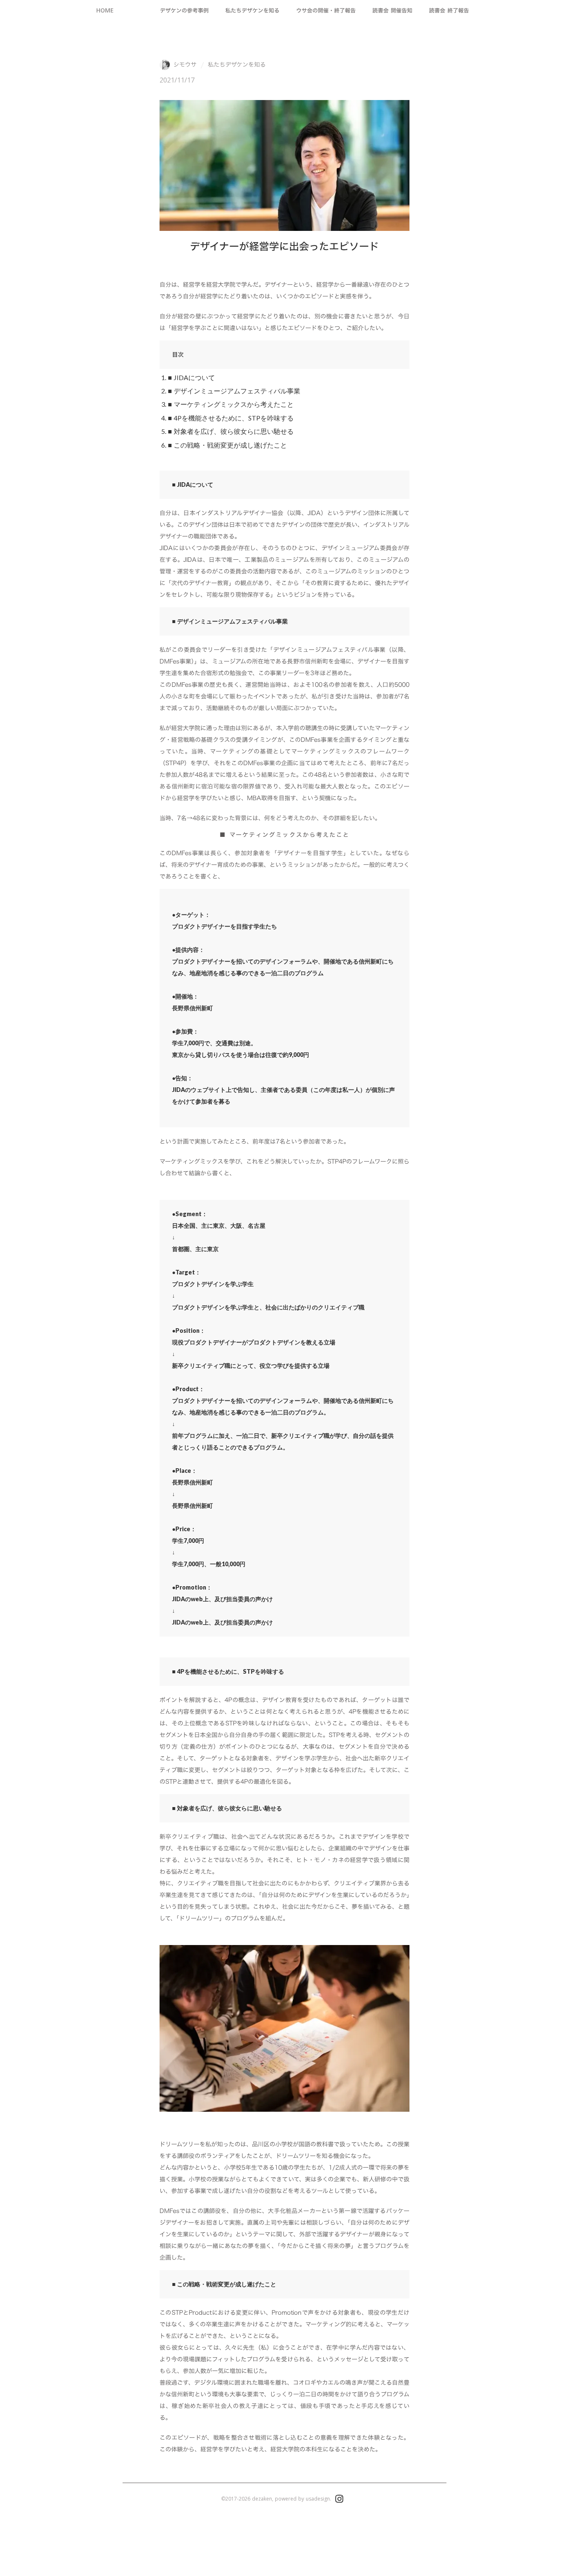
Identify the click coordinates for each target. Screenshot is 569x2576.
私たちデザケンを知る (237, 65)
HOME (105, 10)
